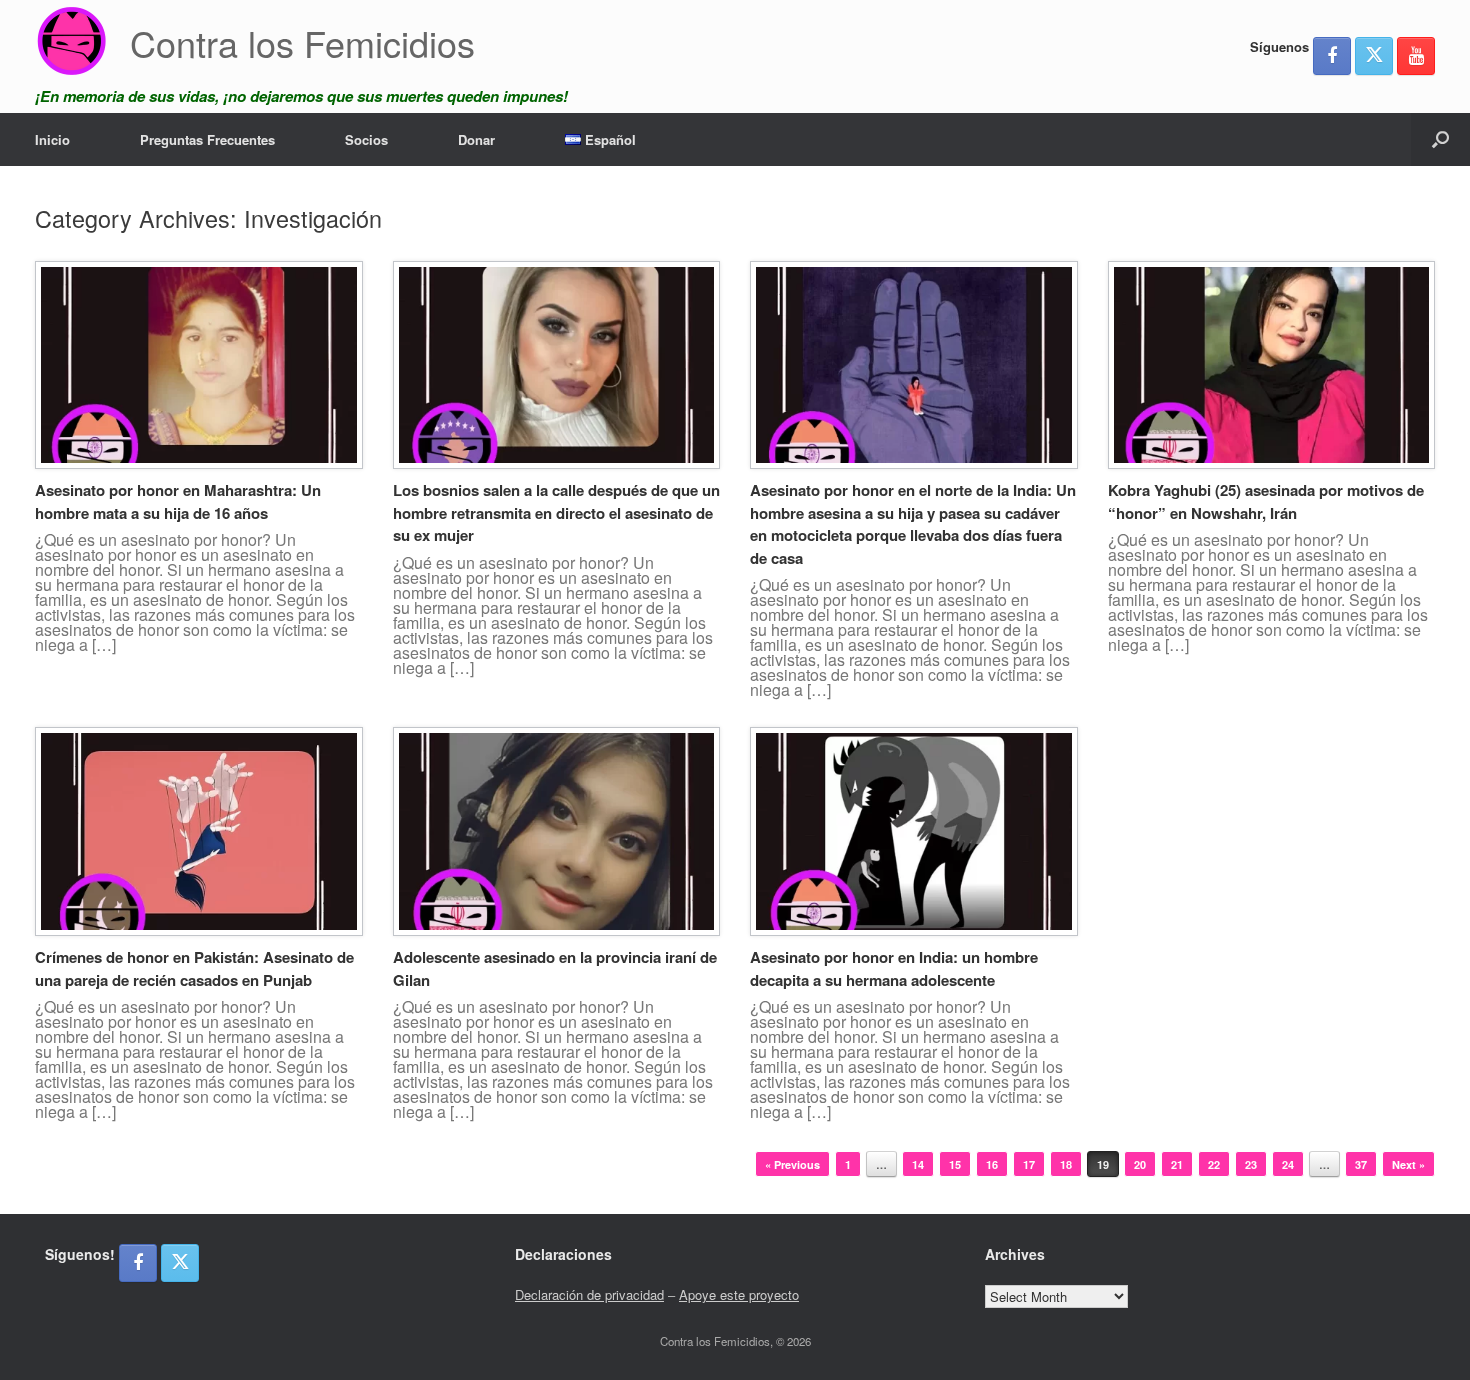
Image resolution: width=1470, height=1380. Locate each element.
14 (918, 1164)
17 (1029, 1164)
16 (992, 1164)
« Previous (792, 1164)
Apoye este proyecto (739, 1294)
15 (955, 1164)
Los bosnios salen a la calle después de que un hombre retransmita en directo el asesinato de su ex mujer (556, 512)
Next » (1408, 1164)
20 (1140, 1164)
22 (1214, 1164)
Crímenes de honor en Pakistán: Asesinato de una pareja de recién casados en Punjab (194, 968)
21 (1177, 1164)
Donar (476, 139)
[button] (1440, 139)
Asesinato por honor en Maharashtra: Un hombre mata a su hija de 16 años (178, 501)
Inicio (52, 139)
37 (1361, 1164)
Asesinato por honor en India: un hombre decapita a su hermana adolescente (894, 968)
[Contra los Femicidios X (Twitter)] (1374, 56)
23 (1251, 1164)
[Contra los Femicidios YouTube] (1416, 56)
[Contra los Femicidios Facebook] (1332, 56)
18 (1066, 1164)
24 (1288, 1164)
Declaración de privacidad (589, 1294)
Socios (366, 139)
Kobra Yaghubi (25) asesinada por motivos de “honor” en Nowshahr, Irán (1266, 501)
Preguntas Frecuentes (207, 139)
